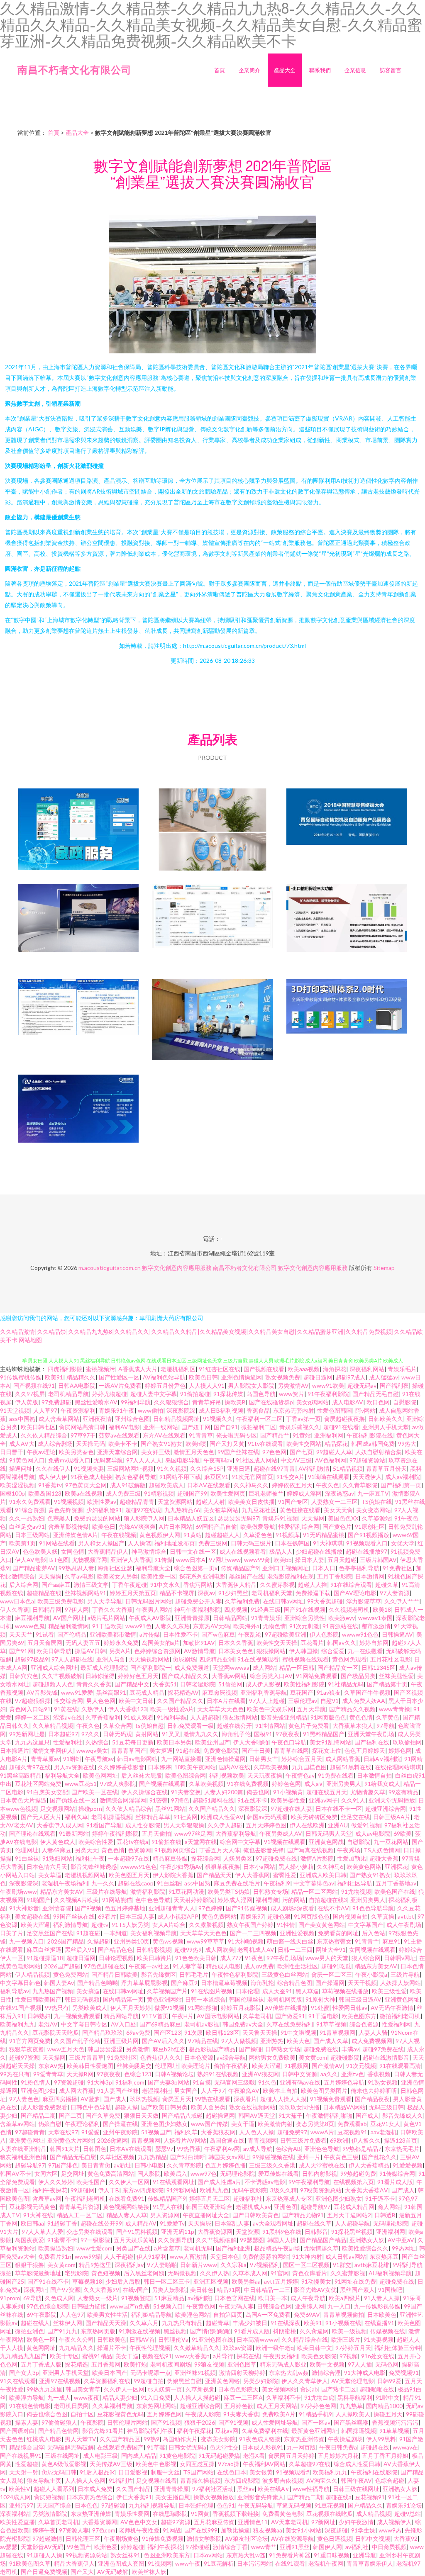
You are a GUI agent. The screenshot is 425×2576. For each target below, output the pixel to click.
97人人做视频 (239, 2041)
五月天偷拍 (156, 1833)
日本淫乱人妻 (232, 2223)
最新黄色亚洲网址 (315, 2431)
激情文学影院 (204, 2538)
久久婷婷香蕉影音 (121, 1767)
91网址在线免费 (355, 2281)
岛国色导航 (261, 1394)
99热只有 (57, 2008)
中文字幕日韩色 (20, 1983)
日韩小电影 (149, 2165)
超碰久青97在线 (30, 1767)
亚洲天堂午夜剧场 (371, 1734)
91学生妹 (363, 2530)
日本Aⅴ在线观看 (131, 2149)
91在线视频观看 (258, 1659)
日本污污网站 (254, 2563)
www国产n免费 (130, 2306)
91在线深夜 (286, 2323)
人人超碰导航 (352, 2223)
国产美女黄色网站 (322, 1925)
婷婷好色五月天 (138, 1676)
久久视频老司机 (349, 1609)
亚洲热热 (272, 2041)
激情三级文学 (91, 1585)
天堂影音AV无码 (42, 2547)
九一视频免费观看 (77, 2016)
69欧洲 (339, 2140)
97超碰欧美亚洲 (286, 1634)
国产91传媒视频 (247, 1908)
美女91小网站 (303, 2530)
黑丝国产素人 (357, 2290)
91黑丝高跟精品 (21, 1775)
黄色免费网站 (219, 1916)
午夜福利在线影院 (374, 2472)
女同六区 (46, 2173)
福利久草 (76, 1817)
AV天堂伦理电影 (353, 2381)
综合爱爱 (333, 1651)
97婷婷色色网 (318, 2406)
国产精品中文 (132, 1684)
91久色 (267, 2082)
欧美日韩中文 (315, 2348)
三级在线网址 (62, 2456)
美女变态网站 (374, 1510)
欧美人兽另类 (208, 2107)
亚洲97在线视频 (60, 2381)
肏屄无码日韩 (59, 2472)
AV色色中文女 (139, 2522)
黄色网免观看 (349, 1659)
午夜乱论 (250, 1634)
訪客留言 (391, 70)
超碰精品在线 (44, 1593)
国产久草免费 (103, 2115)
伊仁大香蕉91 (134, 2497)
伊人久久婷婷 (56, 2182)
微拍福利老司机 (400, 2016)
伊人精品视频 (32, 1974)
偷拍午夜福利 (231, 2066)
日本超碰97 (63, 1734)
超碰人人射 (210, 1502)
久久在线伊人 (53, 1468)
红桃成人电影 (44, 2439)
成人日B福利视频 (221, 1410)
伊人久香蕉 (15, 1609)
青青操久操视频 (200, 2480)
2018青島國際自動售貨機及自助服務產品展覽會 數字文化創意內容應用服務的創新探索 (347, 830)
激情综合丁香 (230, 2547)
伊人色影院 (324, 1634)
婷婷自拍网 (374, 1643)
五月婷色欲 (239, 2406)
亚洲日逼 (239, 1468)
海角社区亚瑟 (115, 1568)
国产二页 (71, 2115)
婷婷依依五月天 (292, 1485)
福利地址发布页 (175, 1543)
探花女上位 (327, 1750)
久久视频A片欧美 (76, 1900)
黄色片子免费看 (309, 1726)
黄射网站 (147, 1734)
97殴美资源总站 (321, 2190)
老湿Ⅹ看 (254, 2456)
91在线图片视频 (212, 1991)
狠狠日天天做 (141, 2115)
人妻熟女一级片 (98, 2298)
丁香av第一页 (303, 1419)
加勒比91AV (199, 1643)
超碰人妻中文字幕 (154, 1394)
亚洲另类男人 (344, 1784)
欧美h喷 (196, 1444)
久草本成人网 (250, 2273)
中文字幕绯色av (314, 1883)
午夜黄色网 (201, 2306)
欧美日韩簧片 (154, 1958)
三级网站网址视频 (130, 1468)
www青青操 (394, 1709)
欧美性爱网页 (228, 1493)
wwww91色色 (360, 1634)
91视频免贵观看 (331, 2099)
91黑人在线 (168, 2207)
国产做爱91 (290, 2016)
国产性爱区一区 (119, 1377)
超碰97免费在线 (383, 2049)
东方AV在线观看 (164, 1435)
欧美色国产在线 (395, 1891)
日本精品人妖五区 (191, 1518)
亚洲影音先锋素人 (261, 2497)
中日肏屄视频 (389, 2547)
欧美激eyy (342, 1618)
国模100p (12, 1493)
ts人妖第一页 (165, 2389)
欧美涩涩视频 (17, 1485)
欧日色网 (378, 1402)
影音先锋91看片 (103, 2431)
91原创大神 (320, 1999)
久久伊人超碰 (225, 1825)
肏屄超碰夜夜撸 (344, 1419)
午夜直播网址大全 (206, 2215)
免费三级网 (213, 1543)
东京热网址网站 (156, 2406)
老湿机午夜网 (326, 2563)
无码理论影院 (237, 2173)
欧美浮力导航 (27, 2397)
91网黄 (200, 2514)
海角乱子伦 (236, 1734)
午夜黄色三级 (341, 2157)
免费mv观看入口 (69, 1460)
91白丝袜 (27, 1858)
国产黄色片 (337, 1526)
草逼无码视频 (294, 2505)
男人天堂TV (81, 2439)
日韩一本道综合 (205, 1999)
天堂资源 (247, 2232)
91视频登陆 (136, 2298)
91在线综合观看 (351, 1585)
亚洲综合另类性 (305, 1618)
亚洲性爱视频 (297, 1933)
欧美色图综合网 (186, 1775)
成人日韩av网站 (346, 2256)
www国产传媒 (209, 2124)
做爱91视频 (366, 1825)
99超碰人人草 (334, 1452)
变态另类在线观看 (90, 2232)
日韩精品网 (47, 1609)
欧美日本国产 (110, 2373)
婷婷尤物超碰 (110, 1394)
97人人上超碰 (267, 1701)
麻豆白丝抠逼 (44, 1950)
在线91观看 (290, 2563)
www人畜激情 (188, 2256)
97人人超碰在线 (72, 1659)
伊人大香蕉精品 (369, 2165)
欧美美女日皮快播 (252, 1502)
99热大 (407, 1444)
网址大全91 (331, 1950)
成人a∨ (314, 1784)
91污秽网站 (181, 2190)
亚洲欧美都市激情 (113, 1634)
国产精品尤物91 (303, 2215)
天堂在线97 (63, 2132)
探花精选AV (183, 1692)
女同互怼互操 (197, 2464)
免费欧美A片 (279, 2414)
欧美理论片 (196, 2066)
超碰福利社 (248, 2198)
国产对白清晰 (188, 2157)
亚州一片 (309, 2157)
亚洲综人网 (310, 2306)
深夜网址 (35, 2290)
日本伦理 (247, 1991)
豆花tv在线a (132, 1842)
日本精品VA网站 (344, 2107)
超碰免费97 (292, 2132)
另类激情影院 (50, 2514)
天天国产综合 (54, 2505)
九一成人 (59, 2397)
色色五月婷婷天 (365, 1750)
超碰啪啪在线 (377, 2389)
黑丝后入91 (80, 1950)
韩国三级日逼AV (360, 1999)
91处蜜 (320, 2008)
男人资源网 (165, 2215)
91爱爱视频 (408, 2165)
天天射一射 (24, 2472)
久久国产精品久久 (180, 1701)
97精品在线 (203, 2041)
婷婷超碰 (132, 2547)
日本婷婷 (159, 1767)
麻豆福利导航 (32, 1618)
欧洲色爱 (106, 2547)
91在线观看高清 (400, 2066)
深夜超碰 (336, 2530)
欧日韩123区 (222, 2032)
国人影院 (149, 2173)
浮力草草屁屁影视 (144, 1983)
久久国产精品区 (120, 2439)
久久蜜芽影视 (277, 1585)
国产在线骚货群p (271, 1402)
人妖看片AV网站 (185, 2140)
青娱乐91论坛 (404, 2505)
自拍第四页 (228, 2315)
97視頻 (349, 2356)
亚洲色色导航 (322, 2149)
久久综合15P (207, 1468)
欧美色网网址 (100, 1775)
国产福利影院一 (151, 1667)
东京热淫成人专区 (289, 2198)
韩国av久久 (342, 1643)
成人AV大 (22, 1444)
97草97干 (83, 1435)
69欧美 (403, 1833)
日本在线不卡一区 (339, 1809)
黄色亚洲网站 (164, 1999)
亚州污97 (21, 2505)
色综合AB (288, 2149)
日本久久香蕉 (236, 1643)
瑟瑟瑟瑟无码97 (238, 1518)
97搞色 (180, 1800)
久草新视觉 (200, 2389)
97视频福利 (265, 2265)
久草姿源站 (376, 1518)
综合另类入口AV (271, 1676)
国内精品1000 (384, 2406)
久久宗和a (233, 2265)
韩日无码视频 (82, 1999)
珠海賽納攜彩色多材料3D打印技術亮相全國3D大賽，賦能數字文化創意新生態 (347, 1021)
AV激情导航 (199, 1651)
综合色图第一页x (196, 1568)
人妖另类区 (238, 1858)
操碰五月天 (388, 2414)
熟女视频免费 (283, 1377)
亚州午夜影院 (120, 2132)
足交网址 (73, 2173)
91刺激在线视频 (139, 2331)
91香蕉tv (50, 1485)
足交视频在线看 (156, 2480)
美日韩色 (202, 2290)
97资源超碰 (69, 2082)
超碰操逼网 (220, 2115)
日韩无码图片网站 (149, 1601)
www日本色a (17, 1601)
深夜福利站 (15, 2514)
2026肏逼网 (112, 2140)
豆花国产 (302, 1692)
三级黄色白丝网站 (285, 1974)
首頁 (220, 70)
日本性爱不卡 (181, 1634)
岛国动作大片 (180, 2439)
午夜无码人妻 (236, 2306)
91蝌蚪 (72, 1759)
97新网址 (323, 2522)
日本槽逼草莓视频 (224, 1983)
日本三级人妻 (137, 1916)
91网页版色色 (328, 1717)
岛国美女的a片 (161, 1643)
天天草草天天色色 (220, 1709)
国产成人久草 (331, 2041)
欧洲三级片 (346, 2339)
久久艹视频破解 (62, 1676)
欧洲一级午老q (275, 2348)
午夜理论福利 (82, 2124)
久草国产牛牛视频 (367, 1692)
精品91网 (229, 2290)
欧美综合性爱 (96, 1842)
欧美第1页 (22, 1543)
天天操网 (313, 1518)
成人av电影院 (373, 1833)
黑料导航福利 (355, 2397)
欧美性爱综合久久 (365, 2248)
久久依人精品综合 (44, 1435)
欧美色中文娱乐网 (270, 1709)
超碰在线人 (35, 2323)
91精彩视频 (159, 1493)
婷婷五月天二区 (210, 2198)
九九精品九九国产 (23, 2356)
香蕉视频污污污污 (395, 2422)
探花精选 (76, 2364)
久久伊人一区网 (129, 2182)
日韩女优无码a (187, 2447)
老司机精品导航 (68, 1394)
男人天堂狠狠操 (184, 1825)
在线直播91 (379, 2323)
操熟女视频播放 (214, 2497)
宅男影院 (76, 2273)
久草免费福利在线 (265, 2431)
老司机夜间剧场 (171, 2364)
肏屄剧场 (184, 1659)
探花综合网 (205, 1858)
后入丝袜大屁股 (142, 1775)
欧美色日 (104, 1526)
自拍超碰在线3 (328, 1900)
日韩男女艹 (264, 1759)
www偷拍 (150, 1410)
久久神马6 (330, 1867)
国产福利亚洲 (233, 2248)
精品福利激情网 (68, 1626)
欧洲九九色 (214, 2190)
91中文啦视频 (298, 2032)
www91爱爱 (77, 1692)
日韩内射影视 (320, 2173)
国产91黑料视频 (137, 2232)
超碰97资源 (24, 2057)
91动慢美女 (316, 2281)
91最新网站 (74, 1833)
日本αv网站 (208, 2555)
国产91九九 (62, 2331)
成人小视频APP (178, 1916)
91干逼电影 (323, 2016)
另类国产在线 (133, 2248)
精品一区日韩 (297, 1667)
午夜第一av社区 (149, 1966)
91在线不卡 (252, 1800)
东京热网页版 (98, 2331)
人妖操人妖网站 (401, 1983)
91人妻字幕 (188, 1966)
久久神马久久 (251, 1485)
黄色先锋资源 (66, 1510)
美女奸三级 (156, 1452)
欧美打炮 (135, 2364)
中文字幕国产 (366, 1925)
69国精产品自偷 (216, 1526)
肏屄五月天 (177, 2099)
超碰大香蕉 (384, 1858)
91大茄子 (291, 2115)
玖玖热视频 (144, 2099)
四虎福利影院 (65, 1369)
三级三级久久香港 (272, 2165)
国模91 (263, 1734)
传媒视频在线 (388, 2331)
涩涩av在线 (68, 1717)
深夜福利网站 (367, 1369)
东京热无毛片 (402, 2149)
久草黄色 (388, 1717)
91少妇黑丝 (233, 1593)
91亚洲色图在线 (212, 2339)
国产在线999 (201, 2530)
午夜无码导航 (256, 2505)
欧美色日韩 (203, 1377)
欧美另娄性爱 (288, 1800)
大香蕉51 (165, 1684)
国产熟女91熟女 (161, 1444)
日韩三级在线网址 (356, 2489)
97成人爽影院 (118, 1784)
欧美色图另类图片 (324, 2091)
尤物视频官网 (90, 1560)
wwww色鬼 (30, 1626)
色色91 (226, 2505)
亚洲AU (338, 1825)
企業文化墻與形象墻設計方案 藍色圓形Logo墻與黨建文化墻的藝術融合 (212, 830)
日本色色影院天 (238, 2389)
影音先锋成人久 (403, 2115)
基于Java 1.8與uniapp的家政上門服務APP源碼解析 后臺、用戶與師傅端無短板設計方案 (78, 830)
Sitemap (384, 1268)
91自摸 (202, 2082)
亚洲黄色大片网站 (71, 2140)
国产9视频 (88, 1908)
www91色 (138, 1626)
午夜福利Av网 (222, 2149)
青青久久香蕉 (94, 1684)
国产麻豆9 (184, 1983)
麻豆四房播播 (60, 2099)
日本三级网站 (32, 1535)
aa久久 (329, 2074)
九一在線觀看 (365, 1651)
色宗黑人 (59, 1518)
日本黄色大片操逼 (23, 1800)
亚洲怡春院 (57, 1908)
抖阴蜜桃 (285, 2331)
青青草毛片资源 (79, 2207)
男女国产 (186, 2091)
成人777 (231, 1958)
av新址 (122, 2165)
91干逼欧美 (107, 1626)
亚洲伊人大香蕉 (131, 1560)
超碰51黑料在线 (351, 1767)
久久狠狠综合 (171, 1402)
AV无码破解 (113, 2572)
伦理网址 (27, 1850)
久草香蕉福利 (103, 1717)
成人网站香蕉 (343, 1759)
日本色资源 (199, 2057)
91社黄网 (186, 1817)
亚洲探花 (396, 1867)
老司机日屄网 (71, 2406)
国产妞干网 (196, 1427)
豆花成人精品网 (354, 2207)
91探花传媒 (228, 1394)
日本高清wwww (257, 2339)
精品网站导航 (121, 2016)
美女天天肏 (338, 1510)
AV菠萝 (90, 2099)
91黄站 (302, 1435)
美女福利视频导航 (154, 1933)
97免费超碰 (56, 1402)
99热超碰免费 (358, 2173)
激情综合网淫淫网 (123, 1800)
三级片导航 (405, 1974)
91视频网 (296, 2066)
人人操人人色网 (85, 2480)
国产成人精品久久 (185, 1676)
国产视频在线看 (264, 1369)
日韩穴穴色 (24, 1676)
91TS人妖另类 (130, 1925)
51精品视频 (348, 1468)
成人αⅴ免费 (259, 1966)
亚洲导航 (364, 2555)
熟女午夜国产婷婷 (250, 1925)
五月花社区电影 (391, 1659)
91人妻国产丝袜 (118, 2091)
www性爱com (94, 2248)
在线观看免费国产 (120, 2447)
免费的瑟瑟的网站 (97, 1518)
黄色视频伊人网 (160, 1535)
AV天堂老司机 (289, 2522)
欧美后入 (176, 2173)
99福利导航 (136, 1402)
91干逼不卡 (380, 2198)
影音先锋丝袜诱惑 (94, 1867)
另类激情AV (293, 1385)
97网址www (225, 1560)
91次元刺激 (304, 1626)
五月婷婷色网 (164, 2414)
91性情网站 (270, 1726)
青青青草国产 (129, 1750)
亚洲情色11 (253, 2522)
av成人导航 (258, 2149)
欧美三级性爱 (389, 1991)
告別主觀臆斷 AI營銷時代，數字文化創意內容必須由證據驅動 (78, 1117)
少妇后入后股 (123, 2281)
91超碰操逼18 (45, 1958)
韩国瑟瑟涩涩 (105, 2049)
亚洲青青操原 (192, 1618)
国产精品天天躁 (106, 2323)
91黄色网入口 (27, 1460)
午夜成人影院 (203, 2414)
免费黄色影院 (221, 1750)
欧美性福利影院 (304, 1684)
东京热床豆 (384, 2256)
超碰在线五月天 (327, 1792)
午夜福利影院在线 (370, 1435)
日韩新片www (199, 2265)
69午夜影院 (42, 2315)
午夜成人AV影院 (150, 1618)
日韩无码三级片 (251, 1543)
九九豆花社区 (259, 1510)
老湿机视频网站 (85, 1875)
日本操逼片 (15, 1750)
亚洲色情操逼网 (242, 1377)
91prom (10, 2298)
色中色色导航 (153, 1900)
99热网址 (404, 2248)
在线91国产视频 (21, 2008)
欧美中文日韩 (136, 1701)
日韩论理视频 (116, 1958)
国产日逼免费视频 (44, 2572)
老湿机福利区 (178, 1369)
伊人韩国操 (303, 1651)
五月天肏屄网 (45, 1643)
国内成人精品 (139, 2456)
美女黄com (313, 2057)
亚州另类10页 (132, 1941)
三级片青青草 (86, 2057)
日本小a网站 (259, 1867)
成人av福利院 (403, 1477)
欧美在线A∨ (274, 2489)
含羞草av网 (47, 2198)
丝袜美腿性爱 (396, 1676)
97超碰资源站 (367, 1460)
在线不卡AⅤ (333, 1908)
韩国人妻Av (59, 1983)
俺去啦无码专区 (237, 1435)
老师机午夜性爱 (139, 2530)
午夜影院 (92, 2422)
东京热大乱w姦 (289, 2373)
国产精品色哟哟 (98, 1983)
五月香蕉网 (106, 2364)
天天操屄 (200, 2223)
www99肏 (257, 1560)
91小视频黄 (288, 1792)
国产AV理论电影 (355, 1593)
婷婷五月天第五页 (133, 1593)
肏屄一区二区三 (332, 1974)
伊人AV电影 (31, 1560)
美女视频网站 (279, 2389)
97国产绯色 (63, 2165)
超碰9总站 (408, 2514)
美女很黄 (261, 2472)
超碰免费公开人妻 (198, 1601)
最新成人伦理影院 (104, 1667)
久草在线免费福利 (290, 2024)
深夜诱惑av (340, 1493)
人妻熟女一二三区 (335, 1502)
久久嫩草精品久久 (197, 2348)
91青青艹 (367, 1941)
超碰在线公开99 (101, 2223)
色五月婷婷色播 (225, 2165)
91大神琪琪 (328, 1543)
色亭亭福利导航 (359, 1568)
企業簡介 (249, 70)
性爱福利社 (68, 1742)
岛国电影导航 (183, 1460)
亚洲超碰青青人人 (172, 1908)
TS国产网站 (198, 2472)
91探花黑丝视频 (352, 2232)
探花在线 (248, 2356)
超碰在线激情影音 (386, 2057)
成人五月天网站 (277, 2406)
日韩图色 (95, 2149)
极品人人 (281, 1551)
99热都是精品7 (362, 2149)
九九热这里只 (32, 1742)
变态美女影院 (218, 2439)
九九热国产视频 (53, 1991)
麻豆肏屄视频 (220, 1692)
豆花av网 (227, 2431)
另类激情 (137, 2049)
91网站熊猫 (117, 1900)
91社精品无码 (346, 1684)
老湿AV (48, 2024)
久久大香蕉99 (101, 2290)
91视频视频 (69, 1502)
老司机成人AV (256, 1950)
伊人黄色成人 (58, 1842)
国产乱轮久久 (379, 2157)
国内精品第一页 (123, 1999)
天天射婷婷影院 (194, 1900)
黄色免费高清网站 (111, 2173)
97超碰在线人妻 (291, 1809)
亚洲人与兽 (111, 1659)
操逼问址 (21, 1468)
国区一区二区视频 (306, 2265)
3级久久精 (283, 2190)
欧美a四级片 (345, 2298)
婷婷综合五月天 (302, 1759)
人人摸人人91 (207, 1385)
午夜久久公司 (76, 2339)
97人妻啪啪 (162, 2265)
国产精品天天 (214, 1875)
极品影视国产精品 (212, 2049)
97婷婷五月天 (353, 2348)
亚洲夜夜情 (97, 1419)
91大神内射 (307, 2256)
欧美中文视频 (327, 2364)
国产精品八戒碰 (182, 2115)
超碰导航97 (30, 2165)
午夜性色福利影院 (235, 1974)
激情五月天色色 (194, 1452)
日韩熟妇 (39, 2016)
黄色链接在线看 (300, 1510)
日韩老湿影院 (198, 1684)
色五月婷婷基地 (125, 1908)
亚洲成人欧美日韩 (323, 1875)
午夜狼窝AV (244, 2091)
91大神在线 (38, 2215)
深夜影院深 (181, 1410)
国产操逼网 (330, 1983)
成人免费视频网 (372, 2041)
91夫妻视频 (379, 2339)
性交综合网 (68, 1701)
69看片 (107, 1916)
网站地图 (30, 1340)
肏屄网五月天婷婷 (291, 2456)
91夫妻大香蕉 (241, 2414)
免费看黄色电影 (283, 2514)
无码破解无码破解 (71, 2447)
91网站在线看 (57, 1543)
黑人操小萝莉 (296, 1867)
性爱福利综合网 (299, 1526)
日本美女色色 (236, 1651)
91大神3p (100, 2082)
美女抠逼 (161, 1750)
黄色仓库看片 (310, 2273)
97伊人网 (77, 1609)
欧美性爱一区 (159, 1576)
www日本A (191, 1560)
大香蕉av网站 (229, 1676)
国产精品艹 (275, 1435)
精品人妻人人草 (127, 2215)
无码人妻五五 (83, 1643)
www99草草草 (206, 1941)
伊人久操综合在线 (144, 1792)
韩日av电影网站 (137, 1759)
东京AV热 (51, 2066)
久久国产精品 (133, 2489)
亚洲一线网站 (161, 1427)
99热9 (151, 2439)
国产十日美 (256, 1750)
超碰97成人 (351, 1377)
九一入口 (339, 2306)
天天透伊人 (367, 1477)
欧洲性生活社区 (298, 1966)
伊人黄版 (27, 1402)
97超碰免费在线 (276, 1858)
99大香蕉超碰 (325, 1601)
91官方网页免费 (30, 2041)
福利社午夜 (90, 1858)
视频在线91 (157, 2356)
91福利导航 (172, 1717)
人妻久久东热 (172, 1626)
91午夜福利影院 (328, 1394)
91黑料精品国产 (324, 1734)
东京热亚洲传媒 (304, 2439)
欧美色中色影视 (156, 2464)
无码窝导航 (108, 1460)
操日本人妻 (310, 1560)
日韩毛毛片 (194, 1974)
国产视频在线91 (34, 1385)
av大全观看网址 (273, 2223)
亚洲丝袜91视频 (195, 2373)
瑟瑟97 (164, 2149)
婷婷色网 (400, 1750)
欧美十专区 (64, 2356)
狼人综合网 (366, 1958)
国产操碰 (250, 2049)
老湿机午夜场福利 (65, 1883)
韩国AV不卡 (16, 2173)
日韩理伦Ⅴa (173, 2339)
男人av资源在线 (74, 1767)
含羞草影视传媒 (68, 1526)
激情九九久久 (201, 1734)
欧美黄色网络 (364, 1867)
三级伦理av (303, 1701)
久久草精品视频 (53, 1726)
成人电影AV (348, 1402)
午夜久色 (327, 1485)
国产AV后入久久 (163, 2041)
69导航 (32, 2298)
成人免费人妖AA (364, 1701)
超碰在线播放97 (366, 1551)
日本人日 (324, 1568)
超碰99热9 (188, 1950)
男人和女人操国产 (101, 1543)
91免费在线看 (336, 1775)
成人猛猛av (383, 1377)
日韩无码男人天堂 (329, 1833)
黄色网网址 (41, 2348)
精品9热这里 (95, 2265)
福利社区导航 (355, 1883)
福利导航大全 (153, 1568)
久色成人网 (59, 2298)
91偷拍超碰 (195, 1394)
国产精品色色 (115, 1950)
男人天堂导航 (105, 1601)
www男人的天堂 (327, 1958)
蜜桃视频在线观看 (305, 1659)
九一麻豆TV (373, 1493)
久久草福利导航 (112, 2406)
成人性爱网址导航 (275, 2422)
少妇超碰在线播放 (319, 1551)
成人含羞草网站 (59, 1419)
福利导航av (15, 1991)
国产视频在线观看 (162, 1784)
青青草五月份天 (386, 1468)
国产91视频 (166, 2422)
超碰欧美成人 (166, 1485)
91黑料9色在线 (282, 2232)
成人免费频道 (192, 1667)
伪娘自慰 (50, 2124)
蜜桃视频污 (100, 1369)
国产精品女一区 (338, 1667)
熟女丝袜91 (125, 2555)
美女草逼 (50, 1875)
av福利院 (199, 2298)
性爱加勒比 (352, 1858)
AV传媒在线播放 (286, 2008)
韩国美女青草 (83, 2389)
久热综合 (97, 1742)
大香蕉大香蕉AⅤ (366, 2190)
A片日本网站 (176, 1526)
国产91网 (21, 1651)
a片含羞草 (167, 2248)
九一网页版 (301, 2447)
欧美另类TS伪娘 (229, 1891)
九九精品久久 (76, 2348)
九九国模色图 (309, 1767)
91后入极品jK (97, 2472)
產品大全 (285, 70)
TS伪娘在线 (376, 1502)
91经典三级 (266, 1609)
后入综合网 (24, 1585)
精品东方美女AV (62, 1891)
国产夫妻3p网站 (169, 2082)
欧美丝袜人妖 (149, 2572)
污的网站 (294, 1900)
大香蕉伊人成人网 (60, 1825)
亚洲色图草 (242, 2364)
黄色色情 (361, 1717)
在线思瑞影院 (170, 2514)
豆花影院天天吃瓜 (56, 2032)
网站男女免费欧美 (272, 2057)
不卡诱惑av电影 (265, 2182)
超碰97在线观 (143, 1510)
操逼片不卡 (112, 2348)
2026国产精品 (66, 1941)
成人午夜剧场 (404, 1925)
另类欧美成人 (90, 2008)
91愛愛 (90, 2132)
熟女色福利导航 (136, 1477)
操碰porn (90, 1809)
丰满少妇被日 (250, 2323)
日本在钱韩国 (292, 1543)
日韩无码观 (117, 1734)
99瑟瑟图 (252, 2240)
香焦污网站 (198, 1585)
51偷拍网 (230, 1684)
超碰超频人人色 (53, 1684)
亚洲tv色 (353, 2074)
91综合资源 (30, 1510)
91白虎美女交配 (47, 1792)
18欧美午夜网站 (195, 1767)
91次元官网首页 (252, 1477)
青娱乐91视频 (280, 1518)
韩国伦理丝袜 (247, 1999)
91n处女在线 (378, 2356)
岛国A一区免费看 (268, 2315)
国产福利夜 (394, 1385)
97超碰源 (113, 2505)
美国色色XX (343, 1518)
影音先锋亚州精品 (284, 1717)
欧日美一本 (273, 2298)
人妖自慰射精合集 (379, 1452)
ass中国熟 (22, 1419)
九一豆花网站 (391, 1842)
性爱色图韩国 (335, 1410)
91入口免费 (156, 2397)
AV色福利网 (331, 1460)
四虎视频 (236, 1609)
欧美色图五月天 (129, 1875)
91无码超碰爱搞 (219, 2456)
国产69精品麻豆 (160, 2024)
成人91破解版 (128, 1485)
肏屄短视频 (49, 2497)
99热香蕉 (189, 2149)
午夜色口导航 (289, 1742)
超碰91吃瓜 (336, 1966)
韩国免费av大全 (243, 2024)
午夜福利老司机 (85, 2198)
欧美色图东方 (359, 2016)
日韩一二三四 (295, 1950)
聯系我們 (320, 70)
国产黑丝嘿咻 (351, 2422)
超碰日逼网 (318, 1377)
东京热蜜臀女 (334, 1941)
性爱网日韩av (350, 2008)
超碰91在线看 (341, 1427)
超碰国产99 (192, 1493)
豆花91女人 (385, 2124)
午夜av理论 (41, 1452)
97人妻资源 (395, 1593)
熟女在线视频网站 (252, 2107)
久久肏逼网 (314, 2331)
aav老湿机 (384, 2132)
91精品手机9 (315, 2414)
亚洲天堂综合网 (117, 1452)
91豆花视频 (330, 2505)
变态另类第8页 (315, 2124)
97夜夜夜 (288, 1734)
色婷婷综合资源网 (157, 1651)
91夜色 (254, 1958)
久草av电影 (79, 1576)
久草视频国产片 (167, 1991)
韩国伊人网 (327, 2547)
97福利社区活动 (213, 2489)
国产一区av (316, 2422)
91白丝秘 (169, 1883)
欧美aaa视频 (304, 1369)
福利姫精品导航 (151, 2315)
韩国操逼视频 (359, 2431)
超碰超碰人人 (222, 1535)
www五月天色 (66, 2049)
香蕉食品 (258, 1410)
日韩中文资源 (300, 2074)
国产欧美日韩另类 (164, 2107)
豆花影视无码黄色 (32, 2207)
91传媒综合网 (397, 2173)
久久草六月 (144, 2323)
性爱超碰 (27, 2464)
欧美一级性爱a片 (172, 1709)
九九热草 (351, 2406)
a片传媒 (150, 1634)
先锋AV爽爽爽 (137, 1526)
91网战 (172, 2530)
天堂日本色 (225, 2256)
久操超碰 (99, 1941)
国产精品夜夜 (372, 2099)
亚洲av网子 (323, 1800)
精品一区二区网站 (315, 1891)
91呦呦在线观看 (329, 1477)
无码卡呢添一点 (151, 2373)
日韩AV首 (142, 2339)
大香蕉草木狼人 (353, 1726)
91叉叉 (171, 1734)
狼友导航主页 (44, 2480)
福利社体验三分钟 (398, 2348)
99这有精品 (403, 1792)
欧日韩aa (32, 2223)
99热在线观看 (212, 2099)
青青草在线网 (291, 1750)
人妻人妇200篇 (224, 1792)
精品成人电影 (223, 1966)
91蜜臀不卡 (62, 2240)
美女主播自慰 (173, 2497)
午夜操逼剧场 (345, 2439)
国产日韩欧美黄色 (256, 2215)
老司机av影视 (202, 2024)
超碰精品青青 (137, 1502)
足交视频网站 (58, 1809)
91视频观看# (293, 2472)
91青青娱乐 (266, 1618)
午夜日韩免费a (338, 2447)
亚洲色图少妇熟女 (164, 2124)
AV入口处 (123, 2024)
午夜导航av (99, 1759)
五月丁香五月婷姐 (385, 2456)
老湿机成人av (253, 2207)
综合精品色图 (295, 1983)
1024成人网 (15, 2497)
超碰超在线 (375, 2447)
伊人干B (109, 2190)
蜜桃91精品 (97, 2356)
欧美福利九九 (17, 2024)
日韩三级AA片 (392, 1817)
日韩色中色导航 (91, 2107)
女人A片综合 (169, 1925)
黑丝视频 (175, 2331)
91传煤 (164, 1560)
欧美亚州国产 (212, 1742)
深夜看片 (245, 2099)
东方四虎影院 (242, 2480)
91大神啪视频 (246, 1941)
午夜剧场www (18, 1891)
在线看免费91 (127, 2198)
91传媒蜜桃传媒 (21, 1377)
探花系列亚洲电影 (203, 1576)
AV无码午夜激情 (392, 2008)
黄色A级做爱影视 (64, 2464)
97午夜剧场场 (284, 1958)
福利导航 (267, 1900)
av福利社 (357, 2547)
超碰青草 (217, 2323)
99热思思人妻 (76, 1568)
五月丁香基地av (396, 1883)
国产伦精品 (72, 1634)
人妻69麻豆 (56, 1850)
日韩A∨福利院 (382, 1759)
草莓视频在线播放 (345, 1991)
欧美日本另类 (174, 1742)
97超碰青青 (30, 2132)
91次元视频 (361, 2066)
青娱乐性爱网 (132, 2514)
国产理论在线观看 (32, 1833)
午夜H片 (183, 2016)
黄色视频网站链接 (126, 2207)
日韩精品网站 (230, 1618)
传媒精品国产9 (240, 1568)
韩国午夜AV (356, 2480)
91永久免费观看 (30, 1502)
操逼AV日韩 (90, 1651)
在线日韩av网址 (283, 1601)
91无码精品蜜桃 (324, 1535)
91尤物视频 (356, 1891)
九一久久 (103, 1883)
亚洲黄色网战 (326, 1842)
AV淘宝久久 (322, 2480)
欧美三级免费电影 (61, 1601)
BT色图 (59, 1560)
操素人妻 (27, 2422)
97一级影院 (95, 2240)
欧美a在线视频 (84, 1493)
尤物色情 (274, 1626)
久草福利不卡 (283, 2397)
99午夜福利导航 (309, 2182)
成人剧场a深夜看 (292, 1908)
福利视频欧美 (227, 1775)
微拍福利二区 (259, 1427)
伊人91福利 (151, 2256)
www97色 (204, 2173)
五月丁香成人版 (41, 2364)
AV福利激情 (314, 1468)
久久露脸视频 (206, 1925)
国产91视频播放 (369, 1535)
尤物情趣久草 (368, 1792)
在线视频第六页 (354, 2182)
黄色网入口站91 (30, 1709)
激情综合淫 (326, 2373)
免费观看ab (352, 2124)
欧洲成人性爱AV (222, 1817)
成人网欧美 (220, 1950)
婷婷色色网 (286, 1784)
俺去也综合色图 (47, 2414)
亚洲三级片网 (121, 2041)
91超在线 (188, 1750)
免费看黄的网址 (338, 1933)
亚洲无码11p (178, 2232)
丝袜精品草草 (153, 1817)
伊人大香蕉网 (252, 1875)
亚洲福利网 (329, 1435)
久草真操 (383, 1916)
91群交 (342, 2265)
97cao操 (229, 2464)
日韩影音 (316, 2232)
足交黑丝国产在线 (50, 1933)
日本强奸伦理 (196, 2505)
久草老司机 (257, 2016)
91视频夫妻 (89, 1468)
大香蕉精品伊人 (108, 1551)
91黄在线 (66, 1709)
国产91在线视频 (305, 1609)
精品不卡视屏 (177, 1593)
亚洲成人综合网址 (54, 1667)
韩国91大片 (65, 2149)
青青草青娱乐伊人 (370, 2563)
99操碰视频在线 (273, 2157)
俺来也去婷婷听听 (374, 2091)
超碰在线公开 (234, 1726)
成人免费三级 (123, 1493)
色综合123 (138, 2074)
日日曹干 (12, 1452)
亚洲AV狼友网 (260, 2074)
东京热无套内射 (293, 1410)
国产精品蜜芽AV (34, 1568)
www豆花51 (81, 1784)
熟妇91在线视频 (218, 2074)
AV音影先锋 (42, 1692)
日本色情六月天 (47, 1867)
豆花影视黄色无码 (120, 2414)
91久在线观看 (18, 2381)
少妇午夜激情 (356, 2522)
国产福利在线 (372, 1742)
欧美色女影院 (319, 2356)
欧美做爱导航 (258, 1526)
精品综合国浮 (27, 2447)
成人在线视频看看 (243, 1551)
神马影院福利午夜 (150, 2431)
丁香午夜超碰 (129, 1585)
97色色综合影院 (47, 2306)
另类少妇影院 (261, 2381)
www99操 (88, 2256)
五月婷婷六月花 (338, 2456)
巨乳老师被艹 (266, 1493)
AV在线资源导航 (292, 2538)
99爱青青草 (48, 2074)
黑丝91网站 (170, 1809)
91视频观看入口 (367, 1543)
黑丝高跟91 (111, 1692)
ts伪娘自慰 (150, 1726)
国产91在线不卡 (48, 2281)
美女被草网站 (221, 1510)
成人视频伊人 (394, 2522)
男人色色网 (101, 1701)
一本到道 (115, 1933)
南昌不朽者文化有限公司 (74, 69)
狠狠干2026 (200, 2422)
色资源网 (139, 1850)
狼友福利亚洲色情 (23, 2157)
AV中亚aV (401, 2240)
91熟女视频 (383, 2082)
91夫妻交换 (186, 1792)
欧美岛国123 (45, 1493)
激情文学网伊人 (53, 1750)
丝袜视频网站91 (85, 1593)
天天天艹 (21, 1634)
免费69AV (307, 2315)
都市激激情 (376, 1626)
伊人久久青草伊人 (305, 2381)
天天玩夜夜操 (265, 1775)
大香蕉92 (405, 2538)
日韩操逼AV (397, 1634)
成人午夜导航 (308, 2298)
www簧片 (292, 1394)
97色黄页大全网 (86, 1485)
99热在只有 (15, 2074)
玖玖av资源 (238, 2348)
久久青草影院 (360, 1485)
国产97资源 (65, 2290)
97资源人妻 (74, 2530)
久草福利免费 (242, 1601)
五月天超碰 (342, 1560)
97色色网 (274, 1452)
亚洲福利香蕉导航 (264, 1692)
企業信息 (355, 70)
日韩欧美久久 (386, 1419)
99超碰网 (83, 2190)
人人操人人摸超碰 (197, 2397)
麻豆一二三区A (243, 2397)
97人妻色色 (24, 2099)
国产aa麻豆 (56, 1585)
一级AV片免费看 (120, 1385)
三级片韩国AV (378, 1560)
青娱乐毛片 (402, 1369)
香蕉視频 (379, 2074)
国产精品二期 (38, 2115)
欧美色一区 (41, 2339)
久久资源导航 (175, 2240)
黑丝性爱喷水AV (96, 1402)
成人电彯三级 (100, 2456)
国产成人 (115, 2099)
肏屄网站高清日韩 (82, 1427)
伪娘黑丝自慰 (184, 2381)
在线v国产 (136, 2290)
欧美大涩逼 (35, 1925)
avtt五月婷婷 (281, 2281)
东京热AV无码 (211, 1626)
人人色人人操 (256, 2132)
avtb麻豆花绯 (372, 2265)
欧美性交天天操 (277, 1643)
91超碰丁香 (62, 2223)
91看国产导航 (104, 1825)
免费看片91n (55, 2256)
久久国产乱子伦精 (77, 2041)
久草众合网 (117, 1726)
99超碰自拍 (149, 2381)
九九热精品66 (182, 1510)
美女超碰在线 (32, 1916)
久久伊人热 (215, 2273)
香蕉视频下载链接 (236, 2514)
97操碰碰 (198, 2547)
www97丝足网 (193, 1833)
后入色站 (374, 1933)
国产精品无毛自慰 (376, 1394)
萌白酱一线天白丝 (290, 1941)
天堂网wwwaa (231, 1667)
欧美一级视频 (349, 2331)
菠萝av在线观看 (119, 1435)
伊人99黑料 (381, 2439)
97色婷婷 (210, 1908)
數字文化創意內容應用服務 (177, 1268)
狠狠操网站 (271, 1651)
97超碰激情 (47, 2538)
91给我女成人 (382, 1784)
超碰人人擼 (313, 1585)
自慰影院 (405, 1402)
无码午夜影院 (249, 2190)
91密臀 (159, 1800)
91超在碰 (88, 1933)
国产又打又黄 (227, 1444)
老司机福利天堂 (272, 1593)
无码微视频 (182, 2273)
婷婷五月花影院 (241, 2008)
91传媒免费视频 (163, 2538)
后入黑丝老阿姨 (144, 2273)
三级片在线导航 (107, 1891)
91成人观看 (139, 1717)
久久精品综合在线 (305, 2339)
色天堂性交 (224, 2447)
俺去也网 (258, 1792)
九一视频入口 (27, 1941)
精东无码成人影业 (283, 2364)
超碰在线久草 (314, 2223)
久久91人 (353, 1800)
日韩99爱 (389, 2381)
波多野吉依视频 (283, 2480)
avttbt (406, 1916)
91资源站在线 (340, 1626)
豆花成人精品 (147, 1692)
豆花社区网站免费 (38, 1784)
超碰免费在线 (321, 2049)
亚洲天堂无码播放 (392, 1800)
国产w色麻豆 (218, 1634)
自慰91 (330, 1701)
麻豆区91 (216, 1477)
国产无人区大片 (41, 1817)
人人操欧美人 (353, 2414)
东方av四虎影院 (143, 2190)
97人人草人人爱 (42, 2232)
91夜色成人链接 (91, 1477)
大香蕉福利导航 (236, 1833)
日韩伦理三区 (83, 2538)
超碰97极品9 (32, 1659)
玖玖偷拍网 (407, 1742)
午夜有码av (218, 1460)
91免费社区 (398, 1568)
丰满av (350, 2049)
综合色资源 (364, 2024)
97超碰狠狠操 (33, 1701)
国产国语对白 (17, 2431)
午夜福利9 (277, 1883)
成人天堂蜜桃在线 (322, 2165)
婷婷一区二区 (32, 1717)
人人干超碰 (119, 2256)
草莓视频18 (87, 2281)
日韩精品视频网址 (176, 1419)
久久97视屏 (30, 1394)
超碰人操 (126, 2107)
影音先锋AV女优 (315, 2290)
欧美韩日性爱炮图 (90, 2066)
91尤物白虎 (319, 2397)
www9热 (390, 2530)
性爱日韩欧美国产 (38, 1999)
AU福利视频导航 (390, 2273)
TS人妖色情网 (382, 1850)
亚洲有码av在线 (300, 2082)
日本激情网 (370, 1576)
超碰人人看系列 (54, 2489)
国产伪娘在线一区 (73, 1800)
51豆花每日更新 (133, 1742)
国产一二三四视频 (253, 1933)
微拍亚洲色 (29, 2331)
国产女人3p (24, 2373)
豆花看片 (312, 1643)
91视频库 (288, 1535)
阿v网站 (365, 1410)
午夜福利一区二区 (259, 1419)
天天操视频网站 (149, 1659)
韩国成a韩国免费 (373, 1444)
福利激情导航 (71, 1925)
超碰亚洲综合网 (386, 1809)
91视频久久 (218, 1419)
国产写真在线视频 (310, 1850)
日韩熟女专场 (271, 1891)
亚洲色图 (286, 2207)
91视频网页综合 (175, 1850)
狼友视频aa (268, 2530)
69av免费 (138, 2032)
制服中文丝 (165, 2472)
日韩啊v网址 (400, 1958)
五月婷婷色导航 (344, 2082)
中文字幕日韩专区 (84, 2024)
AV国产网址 (69, 1618)
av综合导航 (231, 2057)
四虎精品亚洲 (217, 1659)
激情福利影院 (148, 1891)
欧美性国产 (91, 2182)
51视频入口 (168, 2306)
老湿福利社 (156, 2091)
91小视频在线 (343, 2323)
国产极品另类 (358, 1676)
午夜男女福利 (281, 2356)
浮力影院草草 (364, 1601)
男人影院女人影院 (251, 1385)
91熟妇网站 (57, 1858)
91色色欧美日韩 (196, 1958)
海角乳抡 (262, 1983)
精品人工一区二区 (80, 2215)
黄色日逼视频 (335, 2538)
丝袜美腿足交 (134, 2066)
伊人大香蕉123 (127, 1709)
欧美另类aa (246, 2281)
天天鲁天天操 (260, 2032)
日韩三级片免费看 (303, 2140)
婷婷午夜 (44, 2530)
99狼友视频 (209, 2364)
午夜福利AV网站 (264, 2464)
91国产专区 (293, 1502)
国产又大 (82, 2572)
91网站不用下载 (180, 1477)
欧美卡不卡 (123, 1444)
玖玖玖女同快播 (299, 2107)
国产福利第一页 (401, 1485)
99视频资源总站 (86, 2555)
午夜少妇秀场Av (181, 1867)
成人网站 (264, 1667)
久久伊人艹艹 (402, 1601)
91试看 (45, 1634)
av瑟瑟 (9, 2547)
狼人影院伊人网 (144, 1518)
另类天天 (86, 1850)
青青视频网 (146, 2140)
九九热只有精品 (182, 2323)
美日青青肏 (96, 2165)
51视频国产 (156, 2132)
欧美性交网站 (304, 1444)
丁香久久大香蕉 (112, 1609)
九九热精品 (152, 2157)
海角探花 (335, 1369)
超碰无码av (362, 1385)
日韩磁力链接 (89, 2306)
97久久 (90, 1734)
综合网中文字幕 (240, 1842)
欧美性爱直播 (17, 2522)
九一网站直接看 (181, 1759)
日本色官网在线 (234, 2298)
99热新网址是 (27, 1734)
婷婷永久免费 (121, 1643)
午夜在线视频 (119, 1535)
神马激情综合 (149, 1551)
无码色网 (387, 2364)
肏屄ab (309, 2389)
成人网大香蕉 (76, 2091)
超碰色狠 (279, 1916)
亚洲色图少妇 (38, 2091)
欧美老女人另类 (117, 1576)
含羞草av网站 (17, 2124)
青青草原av (45, 1759)
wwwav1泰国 (375, 1618)
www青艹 (264, 2547)
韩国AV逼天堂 (257, 2115)
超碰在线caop (136, 1883)
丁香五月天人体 (220, 1850)
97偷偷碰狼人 (59, 2422)
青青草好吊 (207, 1402)
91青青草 (201, 1435)
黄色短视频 (106, 2273)
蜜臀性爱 (285, 1875)
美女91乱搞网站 (330, 1742)
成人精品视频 (374, 2514)
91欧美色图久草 (30, 2563)
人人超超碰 (205, 1717)
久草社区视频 (117, 2157)
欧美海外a (246, 1626)
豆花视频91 (352, 2132)
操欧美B (235, 1402)
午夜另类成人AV (281, 1833)
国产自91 (226, 1427)
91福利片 (121, 2480)
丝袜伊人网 (68, 2323)
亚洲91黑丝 (295, 2547)
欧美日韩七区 (38, 1427)
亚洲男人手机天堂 (386, 1427)
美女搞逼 (88, 1991)
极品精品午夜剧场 (277, 2248)
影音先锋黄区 (159, 1974)
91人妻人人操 (382, 2298)
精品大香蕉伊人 (74, 2563)
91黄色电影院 (177, 2456)
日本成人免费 (95, 2489)
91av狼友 (329, 1692)
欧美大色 (298, 2041)
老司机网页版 (285, 1999)
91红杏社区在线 (220, 1369)
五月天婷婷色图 (266, 1825)
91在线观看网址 (173, 2182)
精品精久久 (81, 1377)
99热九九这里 (44, 2389)
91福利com (130, 2082)
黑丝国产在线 (247, 1576)
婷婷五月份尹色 (165, 1385)
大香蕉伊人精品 (236, 1585)
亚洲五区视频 (211, 2281)
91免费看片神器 (290, 2555)
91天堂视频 (15, 1410)
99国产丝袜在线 (238, 1452)
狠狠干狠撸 (29, 2265)
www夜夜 (87, 2397)
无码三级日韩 (386, 2107)
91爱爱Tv (172, 2223)
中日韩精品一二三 (267, 2290)
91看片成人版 (395, 2182)
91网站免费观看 (317, 1676)
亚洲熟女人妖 (367, 2240)
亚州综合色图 (132, 1419)
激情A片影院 (317, 1858)
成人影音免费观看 (44, 2107)
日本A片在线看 (226, 1701)
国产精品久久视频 (352, 1709)
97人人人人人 (144, 1460)
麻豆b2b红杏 (169, 2049)
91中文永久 (165, 1585)
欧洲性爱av (102, 1502)
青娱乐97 (252, 1916)
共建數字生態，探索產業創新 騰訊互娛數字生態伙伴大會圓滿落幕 (78, 926)
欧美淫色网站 (193, 2315)
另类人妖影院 (169, 2290)
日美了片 (12, 1933)
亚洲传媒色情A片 (76, 1535)
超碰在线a (338, 2497)
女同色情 (73, 1551)
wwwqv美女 (92, 1750)
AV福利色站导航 (164, 1377)
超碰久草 (387, 1585)
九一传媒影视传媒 (377, 2306)
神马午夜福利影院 (198, 1609)
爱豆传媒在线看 (278, 2173)
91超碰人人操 (44, 2555)
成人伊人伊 (53, 1477)
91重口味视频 (332, 2555)
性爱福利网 (396, 2024)
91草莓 (156, 2447)
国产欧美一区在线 (95, 1792)
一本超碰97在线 (129, 1858)
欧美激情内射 (275, 2124)
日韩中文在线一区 (193, 1551)
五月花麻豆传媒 (214, 2522)
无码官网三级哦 (234, 2082)
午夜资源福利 (78, 1410)
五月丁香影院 (335, 1576)
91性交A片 (291, 1477)
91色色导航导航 (373, 1908)
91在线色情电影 (30, 2406)
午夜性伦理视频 (150, 2348)
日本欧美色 (382, 2315)
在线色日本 (232, 2472)
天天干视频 (362, 1983)
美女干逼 (243, 2124)
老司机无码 (198, 2248)
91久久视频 (172, 1468)
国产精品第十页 (387, 1684)
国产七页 (301, 1452)
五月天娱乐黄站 (134, 2240)
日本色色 (86, 2505)
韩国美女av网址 (229, 2157)
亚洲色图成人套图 (121, 2563)
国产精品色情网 (59, 2431)
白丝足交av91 (27, 1526)
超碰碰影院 (345, 2057)
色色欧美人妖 (40, 1551)
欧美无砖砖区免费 (314, 1817)
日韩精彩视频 (154, 1950)
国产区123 (167, 2032)
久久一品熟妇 (27, 1518)
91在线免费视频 (248, 1784)
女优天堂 (403, 1543)
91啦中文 (388, 2397)
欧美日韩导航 (54, 1651)
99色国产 (79, 2547)
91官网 (280, 2273)
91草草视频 (331, 2024)
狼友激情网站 (240, 1717)
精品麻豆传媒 (170, 1858)
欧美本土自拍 (280, 2091)
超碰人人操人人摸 (283, 2099)
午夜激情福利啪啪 (329, 2115)
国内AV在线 (235, 1767)
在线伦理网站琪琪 (398, 1767)
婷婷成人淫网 (304, 1493)
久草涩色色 (258, 1535)
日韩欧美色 (112, 2339)
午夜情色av (300, 1775)
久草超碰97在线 (310, 2464)
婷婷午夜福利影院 (115, 1833)
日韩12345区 (379, 1667)
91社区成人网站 (256, 1460)
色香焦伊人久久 (161, 2057)
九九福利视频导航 (152, 2505)
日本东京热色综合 (90, 2497)
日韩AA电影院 (77, 1385)
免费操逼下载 (313, 1593)
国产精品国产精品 (323, 2240)
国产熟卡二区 (339, 2389)
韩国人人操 (282, 2240)
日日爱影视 (133, 2472)
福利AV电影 (124, 1427)
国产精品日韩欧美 (115, 1974)
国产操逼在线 (120, 2124)
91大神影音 (24, 1908)
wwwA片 (322, 2132)
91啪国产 (39, 1900)
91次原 (193, 2032)
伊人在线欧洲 (307, 1825)
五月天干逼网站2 (349, 2215)
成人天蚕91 (277, 1991)
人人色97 (72, 2315)
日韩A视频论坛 (174, 2074)
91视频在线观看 (285, 1842)
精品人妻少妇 (120, 2397)
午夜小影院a (371, 1974)
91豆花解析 (219, 2563)
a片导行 (223, 2356)
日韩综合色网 (274, 2306)
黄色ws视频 (168, 1941)
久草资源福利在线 (107, 2381)
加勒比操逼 (235, 2530)
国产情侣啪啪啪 (210, 2331)
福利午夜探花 (50, 2190)
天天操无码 (90, 1444)
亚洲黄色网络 (222, 2381)
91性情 (286, 1925)
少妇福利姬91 (104, 1510)
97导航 (386, 1726)
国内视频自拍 (350, 1916)
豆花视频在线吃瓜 (330, 2514)
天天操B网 (80, 2074)
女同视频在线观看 (372, 1950)
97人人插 (360, 2364)
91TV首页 (155, 2016)
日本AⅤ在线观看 (209, 1485)
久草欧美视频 (271, 1767)
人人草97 (45, 1410)
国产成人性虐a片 (219, 2182)
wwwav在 (405, 2447)
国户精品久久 (365, 2505)
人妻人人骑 (373, 2032)
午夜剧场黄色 (121, 2538)
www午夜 (188, 2563)
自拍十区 (82, 2414)
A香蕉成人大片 (138, 1369)
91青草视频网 (337, 2032)
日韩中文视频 (373, 2538)
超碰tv (100, 1925)
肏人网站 (389, 2207)
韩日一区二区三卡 (167, 2281)
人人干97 (213, 2091)
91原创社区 (370, 1526)
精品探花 (336, 1444)
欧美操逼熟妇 (56, 2248)
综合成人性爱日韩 (357, 2464)
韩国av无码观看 (267, 1817)
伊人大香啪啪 (251, 1742)
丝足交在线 (355, 1817)
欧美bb (283, 1560)
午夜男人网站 (154, 1609)
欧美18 (382, 1609)
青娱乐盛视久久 (300, 1427)
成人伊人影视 (263, 1684)
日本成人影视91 (263, 2447)
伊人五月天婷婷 (131, 2008)
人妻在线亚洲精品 (23, 2149)
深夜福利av (129, 2265)
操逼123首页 (401, 2140)
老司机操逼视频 (112, 1817)
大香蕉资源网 (215, 2232)
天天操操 (50, 1576)
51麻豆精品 (169, 2298)
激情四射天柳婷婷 (242, 2373)
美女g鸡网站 (313, 1402)
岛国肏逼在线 (227, 2140)
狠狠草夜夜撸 (222, 1867)
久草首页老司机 (59, 2522)
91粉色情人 (36, 2082)
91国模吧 (390, 2290)
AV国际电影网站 (218, 2016)
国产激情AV (327, 2066)
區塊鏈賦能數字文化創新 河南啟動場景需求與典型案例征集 (78, 1021)
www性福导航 (311, 2489)
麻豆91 (391, 1941)
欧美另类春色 (76, 1452)
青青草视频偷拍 (344, 2315)
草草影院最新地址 (38, 2273)
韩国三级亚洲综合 (209, 2207)
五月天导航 (311, 1709)
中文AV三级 (296, 1460)
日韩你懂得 (100, 1676)
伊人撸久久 (366, 2140)
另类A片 (120, 1651)
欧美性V (20, 2489)
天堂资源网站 (175, 1502)
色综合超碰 (390, 2480)
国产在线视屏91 (21, 2456)
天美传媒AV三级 (111, 2464)
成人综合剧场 (55, 1444)
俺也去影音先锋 (264, 1850)
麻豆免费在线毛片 (237, 1883)
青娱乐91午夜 (117, 1410)
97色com (104, 2530)
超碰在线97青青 (274, 1468)
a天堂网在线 (201, 1842)
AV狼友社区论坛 (246, 2538)
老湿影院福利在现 (291, 1576)
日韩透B (385, 2215)
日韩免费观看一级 (191, 1726)
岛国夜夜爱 (29, 2240)
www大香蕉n (192, 2356)
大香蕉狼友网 (218, 2132)
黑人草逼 (307, 1991)
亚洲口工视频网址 (286, 1568)
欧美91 (54, 1377)
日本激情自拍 (374, 1775)
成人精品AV (141, 2223)
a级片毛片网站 (106, 1618)
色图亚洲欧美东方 (167, 2555)
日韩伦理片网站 (127, 2422)
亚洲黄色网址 (402, 1999)
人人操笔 (139, 1543)
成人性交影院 (143, 1825)
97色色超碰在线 (105, 1966)
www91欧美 (328, 1385)
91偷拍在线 (166, 1842)
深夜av (206, 1593)
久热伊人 (93, 1709)
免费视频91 (404, 2373)
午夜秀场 (349, 1850)
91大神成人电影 (365, 2373)
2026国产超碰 (62, 1966)
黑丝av (246, 2489)
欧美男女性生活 (107, 2315)
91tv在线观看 (265, 1444)
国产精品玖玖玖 (103, 2032)
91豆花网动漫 (186, 1891)
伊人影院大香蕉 (173, 1875)
